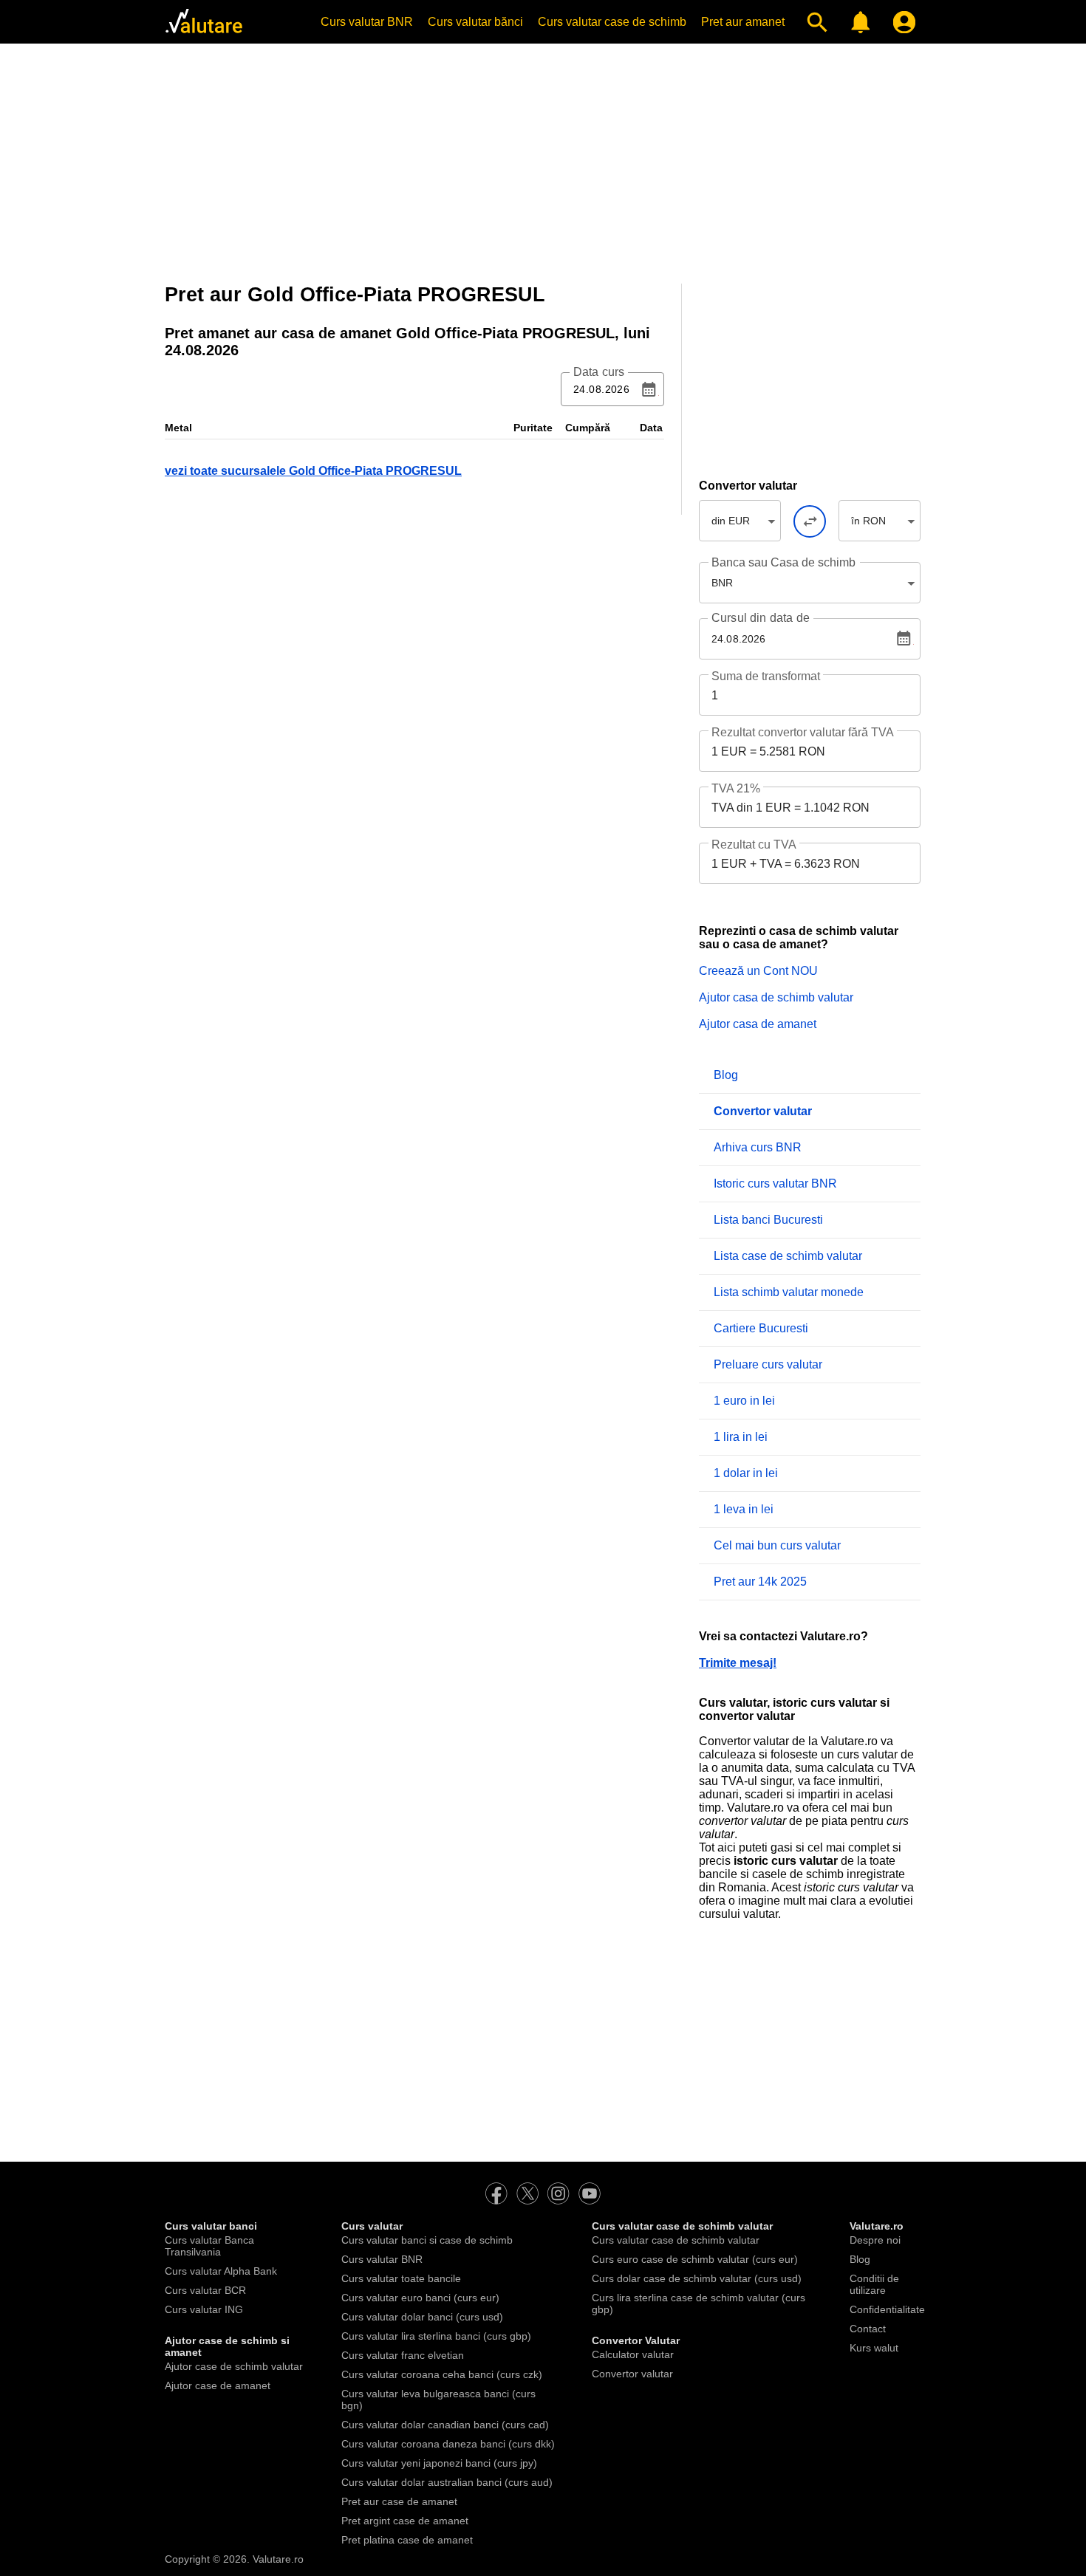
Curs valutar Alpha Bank (221, 2271)
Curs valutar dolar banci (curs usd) (422, 2317)
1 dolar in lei (746, 1473)
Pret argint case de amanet (405, 2521)
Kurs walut (874, 2348)
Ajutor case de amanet (218, 2385)
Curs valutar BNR (367, 22)
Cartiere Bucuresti (761, 1328)
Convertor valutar (632, 2374)
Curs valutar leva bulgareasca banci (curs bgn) (438, 2399)
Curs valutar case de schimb (612, 22)
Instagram (559, 2193)
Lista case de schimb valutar (788, 1256)
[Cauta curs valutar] (814, 22)
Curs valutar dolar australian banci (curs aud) (447, 2482)
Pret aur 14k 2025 (760, 1582)
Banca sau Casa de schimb (783, 562)
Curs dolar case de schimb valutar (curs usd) (697, 2278)
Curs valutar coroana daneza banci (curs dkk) (448, 2444)
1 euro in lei (744, 1401)
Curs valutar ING (204, 2309)
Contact (868, 2329)
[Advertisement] (543, 159)
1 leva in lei (744, 1509)
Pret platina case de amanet (407, 2540)
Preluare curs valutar (768, 1364)
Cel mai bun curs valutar (777, 1545)
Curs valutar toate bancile (401, 2278)
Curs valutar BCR (205, 2290)
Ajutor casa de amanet (758, 1024)
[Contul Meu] (901, 22)
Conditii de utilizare (874, 2284)
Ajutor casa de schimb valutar (776, 997)
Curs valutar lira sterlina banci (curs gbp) (436, 2336)
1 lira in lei (741, 1437)
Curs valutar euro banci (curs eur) (420, 2298)
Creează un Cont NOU (758, 971)
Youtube (590, 2193)
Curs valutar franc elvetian (403, 2355)
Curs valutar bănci (475, 22)
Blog (726, 1075)
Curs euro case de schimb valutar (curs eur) (695, 2259)
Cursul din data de (761, 618)
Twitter (527, 2193)
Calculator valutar (633, 2354)
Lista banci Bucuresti (768, 1220)
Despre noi (875, 2240)
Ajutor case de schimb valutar (234, 2366)
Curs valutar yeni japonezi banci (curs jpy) (439, 2463)
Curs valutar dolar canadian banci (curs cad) (445, 2425)
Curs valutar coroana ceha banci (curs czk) (442, 2374)
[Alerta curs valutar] (857, 22)
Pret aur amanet (743, 22)
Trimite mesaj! (738, 1663)
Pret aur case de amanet (399, 2501)
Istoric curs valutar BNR (775, 1183)
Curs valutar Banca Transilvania (209, 2246)
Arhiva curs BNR (758, 1147)
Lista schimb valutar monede (789, 1292)
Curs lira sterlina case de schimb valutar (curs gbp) (699, 2303)
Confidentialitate (887, 2309)
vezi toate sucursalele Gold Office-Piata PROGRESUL (313, 471)
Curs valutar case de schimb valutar (676, 2240)
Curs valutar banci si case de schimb (427, 2240)
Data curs (599, 372)
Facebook (496, 2193)
